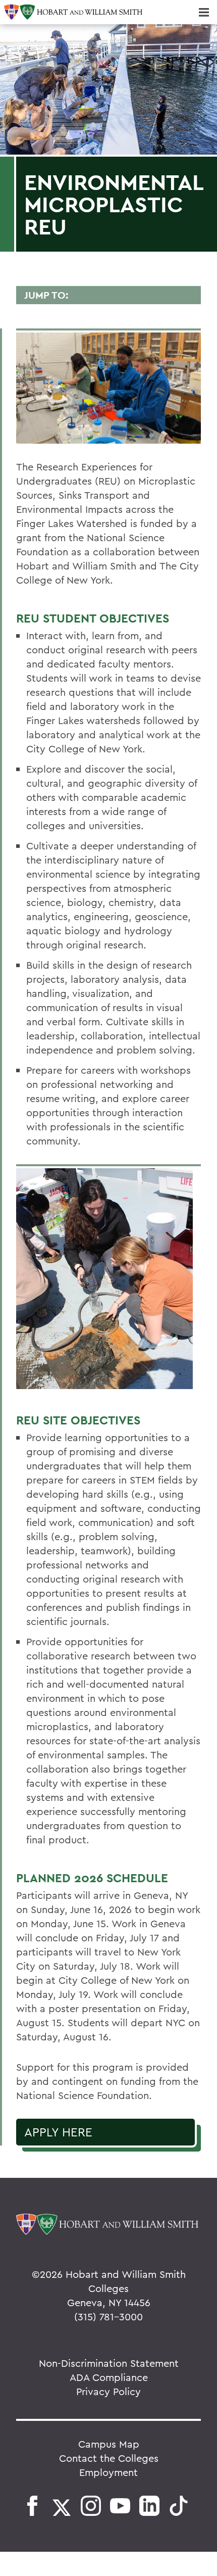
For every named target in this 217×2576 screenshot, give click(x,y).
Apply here (58, 2132)
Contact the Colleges (109, 2458)
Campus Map (109, 2444)
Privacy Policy (108, 2391)
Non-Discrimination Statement (109, 2363)
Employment (108, 2472)
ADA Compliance (109, 2377)
